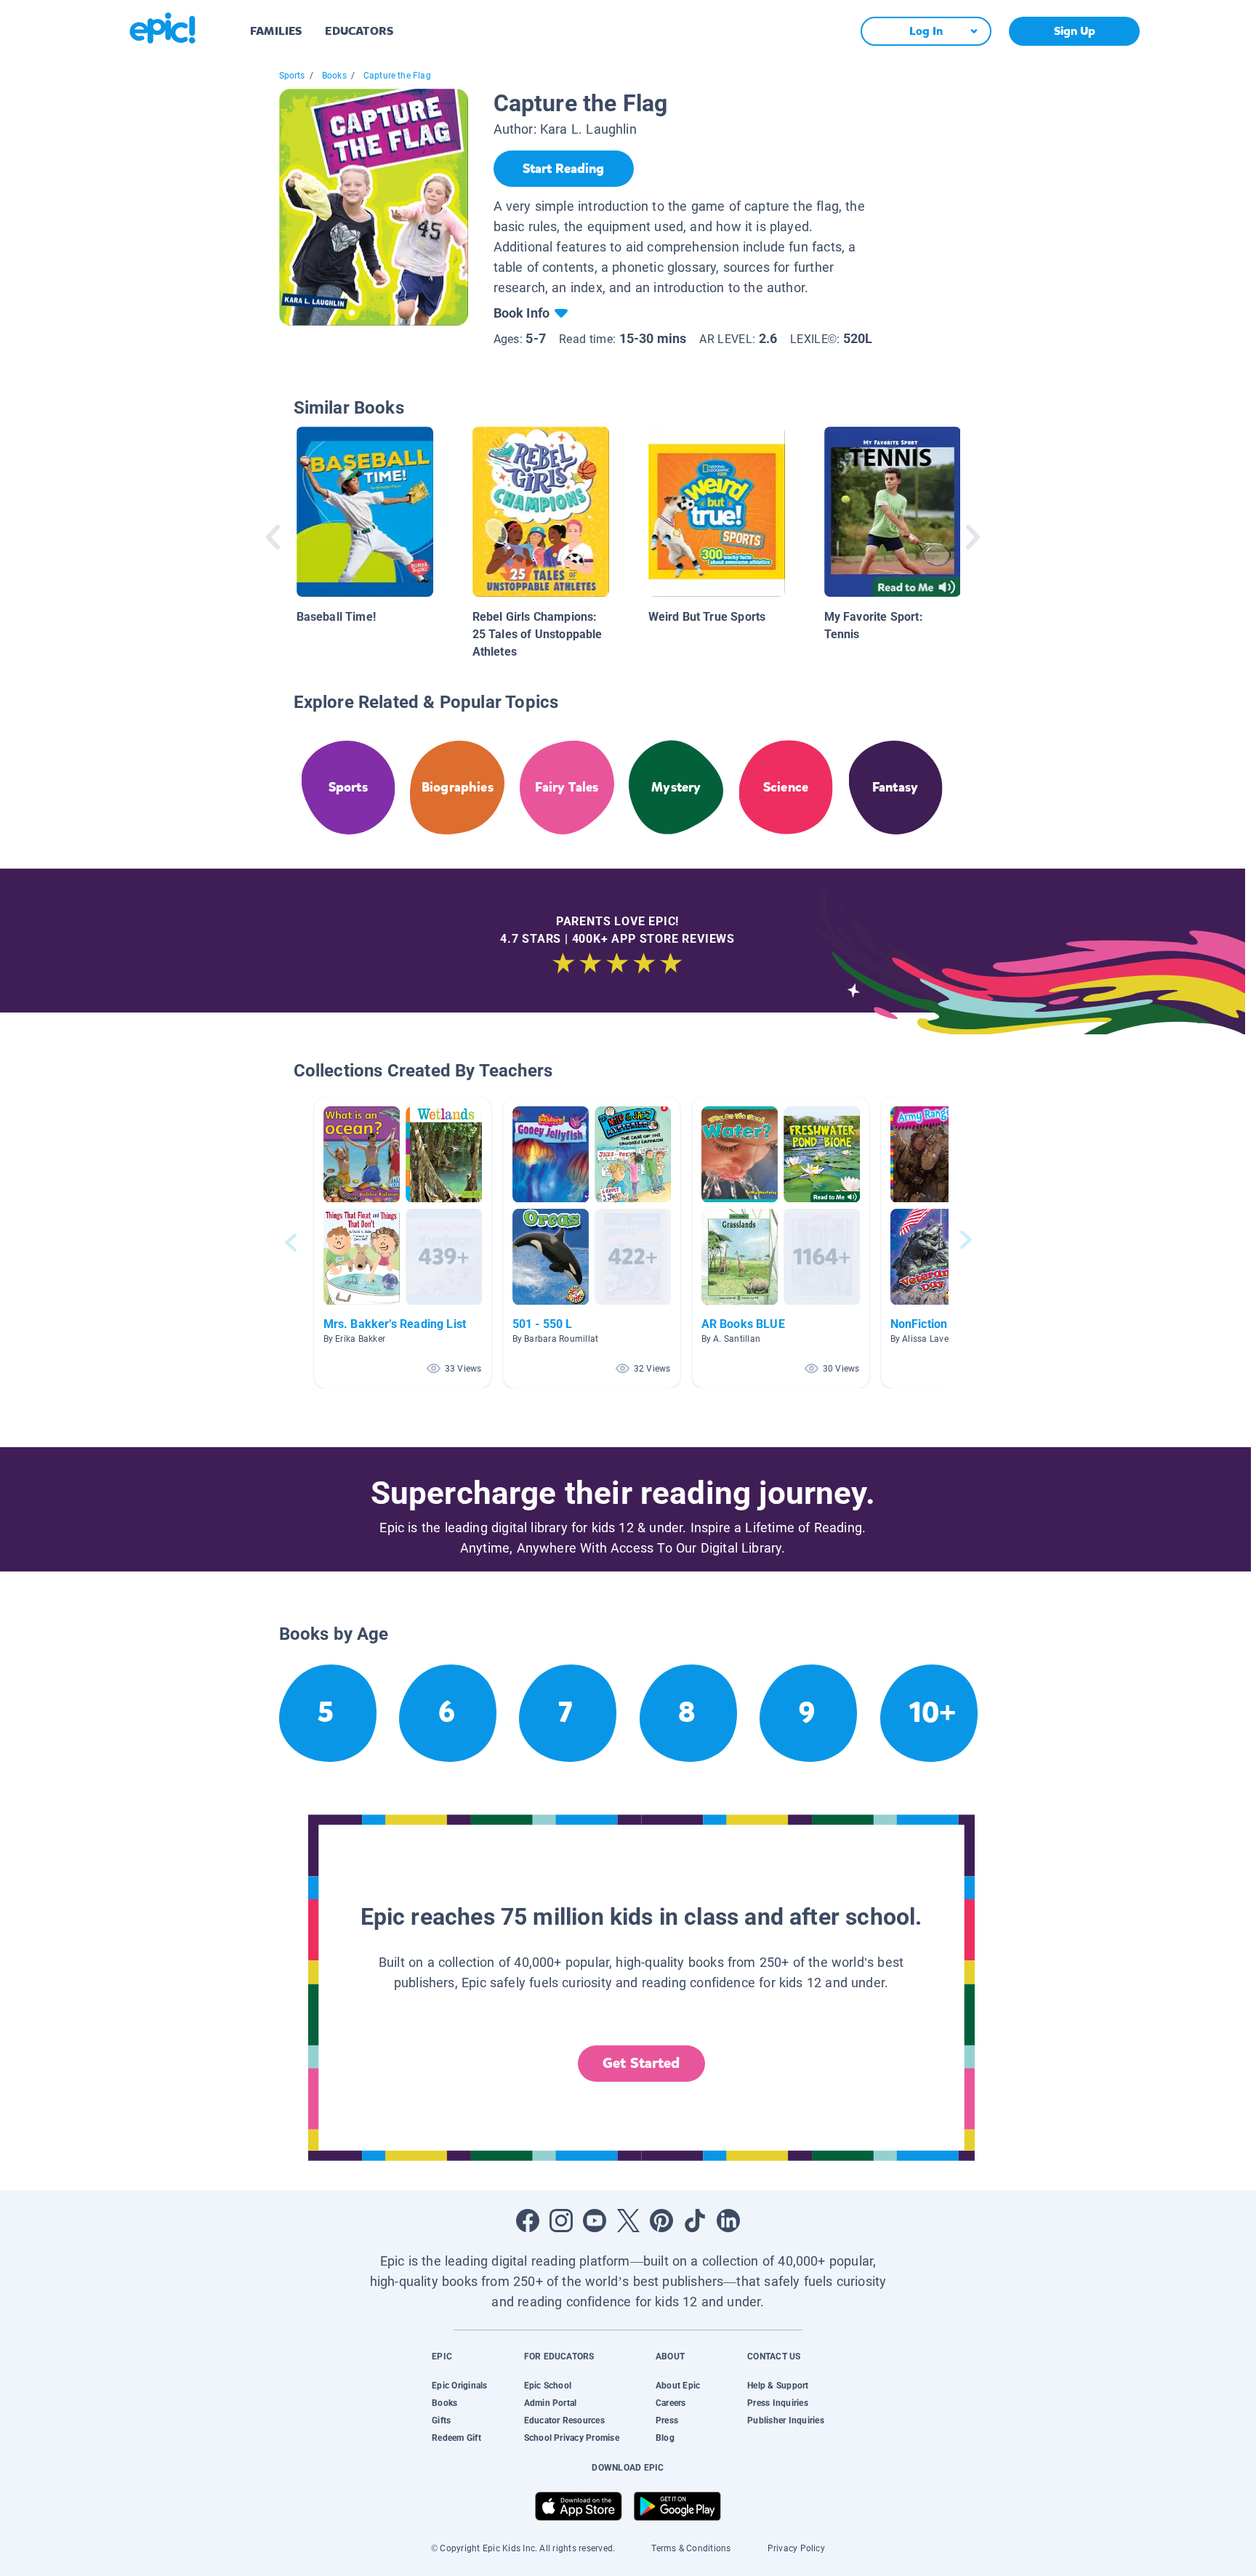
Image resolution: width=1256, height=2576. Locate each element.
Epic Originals (459, 2386)
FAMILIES (276, 31)
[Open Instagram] (561, 2221)
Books (334, 76)
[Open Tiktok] (695, 2221)
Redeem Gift (456, 2438)
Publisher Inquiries (786, 2420)
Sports (292, 76)
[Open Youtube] (595, 2221)
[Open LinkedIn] (728, 2221)
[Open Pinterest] (661, 2221)
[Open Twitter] (628, 2221)
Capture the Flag (397, 76)
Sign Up (1075, 31)
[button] (403, 1243)
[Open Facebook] (528, 2221)
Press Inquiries (778, 2403)
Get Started (641, 2063)
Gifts (441, 2420)
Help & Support (778, 2386)
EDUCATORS (359, 31)
